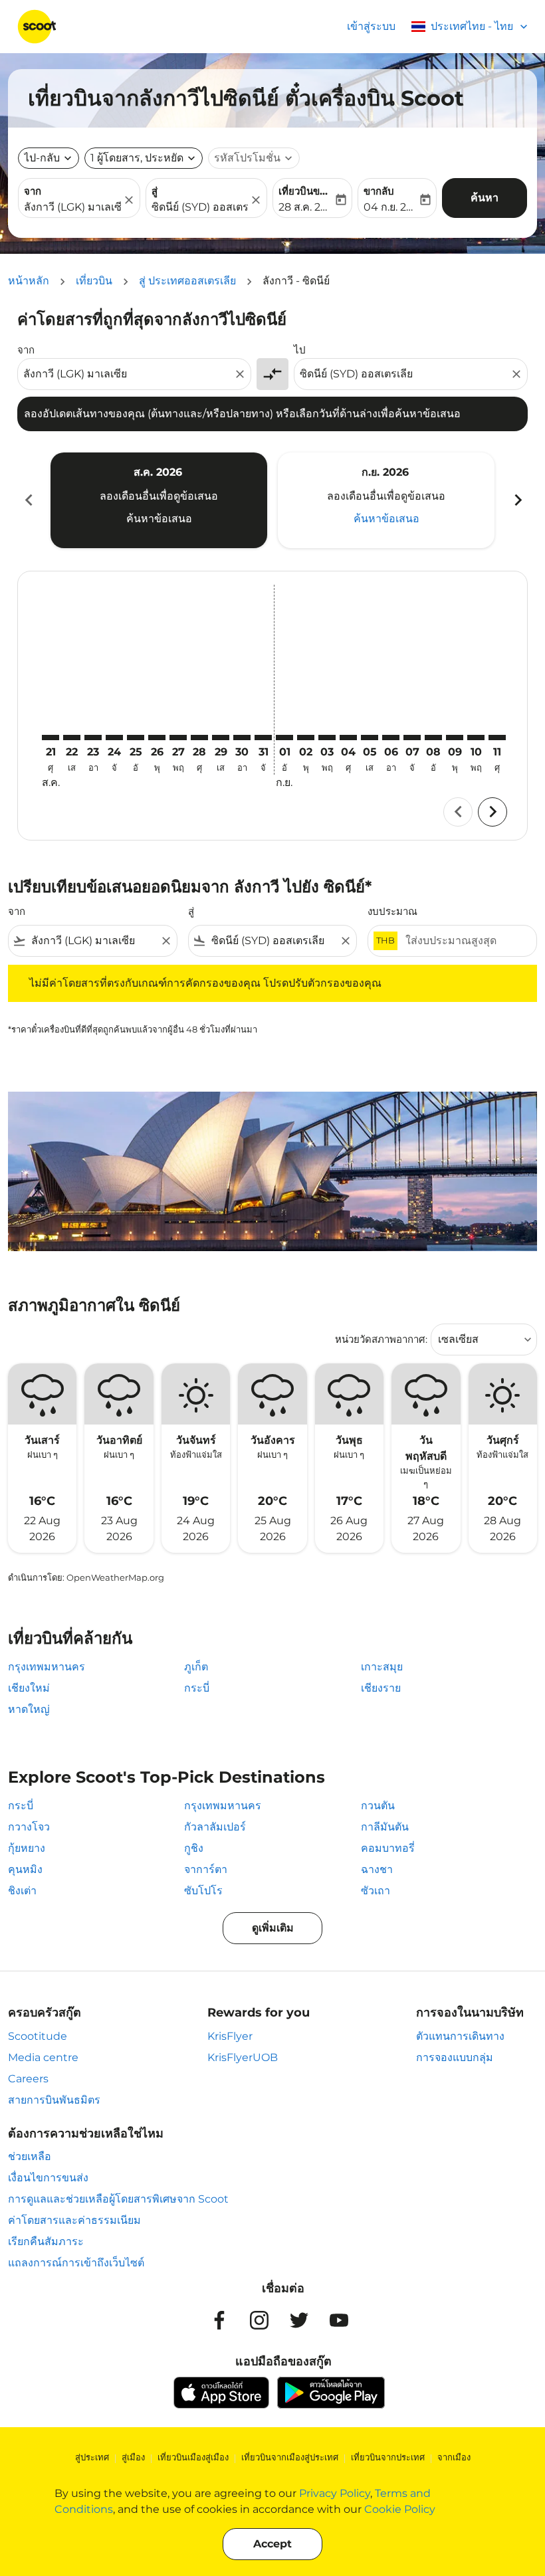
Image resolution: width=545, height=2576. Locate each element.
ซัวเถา (376, 1891)
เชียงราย (381, 1688)
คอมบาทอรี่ (388, 1848)
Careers (28, 2079)
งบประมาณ (392, 911)
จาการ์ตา (206, 1869)
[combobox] (128, 374)
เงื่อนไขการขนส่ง (48, 2178)
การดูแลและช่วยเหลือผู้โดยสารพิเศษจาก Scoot (118, 2199)
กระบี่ (197, 1688)
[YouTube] (339, 2320)
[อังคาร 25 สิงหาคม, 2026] (136, 738)
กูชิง (194, 1848)
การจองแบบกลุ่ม (455, 2057)
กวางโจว (29, 1827)
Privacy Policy (335, 2493)
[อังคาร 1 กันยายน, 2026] (284, 738)
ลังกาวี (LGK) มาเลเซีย (72, 207)
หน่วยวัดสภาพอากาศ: (381, 1339)
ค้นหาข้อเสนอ (159, 519)
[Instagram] (259, 2320)
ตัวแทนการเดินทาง (460, 2036)
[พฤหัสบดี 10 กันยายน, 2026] (476, 738)
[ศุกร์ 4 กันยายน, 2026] (348, 738)
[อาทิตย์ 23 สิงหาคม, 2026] (93, 738)
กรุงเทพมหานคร (47, 1667)
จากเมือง (454, 2457)
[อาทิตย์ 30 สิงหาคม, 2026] (242, 738)
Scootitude (38, 2036)
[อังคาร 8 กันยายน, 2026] (433, 738)
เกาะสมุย (382, 1667)
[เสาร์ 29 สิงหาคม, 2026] (221, 738)
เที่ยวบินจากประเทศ (388, 2457)
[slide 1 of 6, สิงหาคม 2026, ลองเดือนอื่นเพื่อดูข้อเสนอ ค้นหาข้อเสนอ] (159, 500)
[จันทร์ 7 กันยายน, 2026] (412, 738)
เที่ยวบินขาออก (306, 191)
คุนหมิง (25, 1869)
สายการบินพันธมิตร (54, 2100)
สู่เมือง (133, 2457)
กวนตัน (378, 1806)
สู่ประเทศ (92, 2457)
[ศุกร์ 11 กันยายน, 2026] (497, 738)
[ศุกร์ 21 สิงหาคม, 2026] (51, 738)
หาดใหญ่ (29, 1709)
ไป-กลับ (42, 158)
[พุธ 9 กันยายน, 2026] (455, 738)
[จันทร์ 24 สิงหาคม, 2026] (114, 738)
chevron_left (28, 500)
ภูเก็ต (196, 1667)
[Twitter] (299, 2320)
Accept (272, 2544)
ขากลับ (379, 191)
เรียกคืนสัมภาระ (46, 2241)
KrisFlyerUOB (243, 2057)
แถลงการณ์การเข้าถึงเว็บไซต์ (76, 2263)
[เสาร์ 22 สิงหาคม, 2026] (72, 738)
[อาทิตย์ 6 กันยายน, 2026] (391, 738)
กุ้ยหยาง (27, 1848)
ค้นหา (485, 198)
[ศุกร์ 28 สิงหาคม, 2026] (199, 738)
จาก (33, 191)
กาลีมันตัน (385, 1827)
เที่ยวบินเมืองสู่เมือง (193, 2457)
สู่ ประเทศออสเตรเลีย (187, 281)
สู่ (155, 191)
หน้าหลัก (29, 281)
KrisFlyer (230, 2036)
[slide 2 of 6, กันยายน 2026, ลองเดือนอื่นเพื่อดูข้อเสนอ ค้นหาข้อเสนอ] (386, 500)
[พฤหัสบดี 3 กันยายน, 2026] (327, 738)
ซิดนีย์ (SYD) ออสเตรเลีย (200, 207)
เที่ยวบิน (94, 281)
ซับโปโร (203, 1891)
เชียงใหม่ (29, 1688)
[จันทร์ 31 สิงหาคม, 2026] (263, 738)
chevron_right (517, 500)
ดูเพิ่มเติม (273, 1928)
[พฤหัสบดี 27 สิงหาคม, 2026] (178, 738)
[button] (144, 158)
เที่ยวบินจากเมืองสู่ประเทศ (290, 2457)
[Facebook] (219, 2320)
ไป (300, 350)
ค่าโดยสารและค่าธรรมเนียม (74, 2220)
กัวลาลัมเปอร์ (215, 1827)
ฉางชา (377, 1869)
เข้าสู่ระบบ (371, 26)
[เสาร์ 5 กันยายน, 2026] (370, 738)
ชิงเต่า (22, 1891)
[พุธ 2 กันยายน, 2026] (306, 738)
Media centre (43, 2057)
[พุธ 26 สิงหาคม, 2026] (157, 738)
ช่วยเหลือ (30, 2156)
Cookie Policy (400, 2509)
